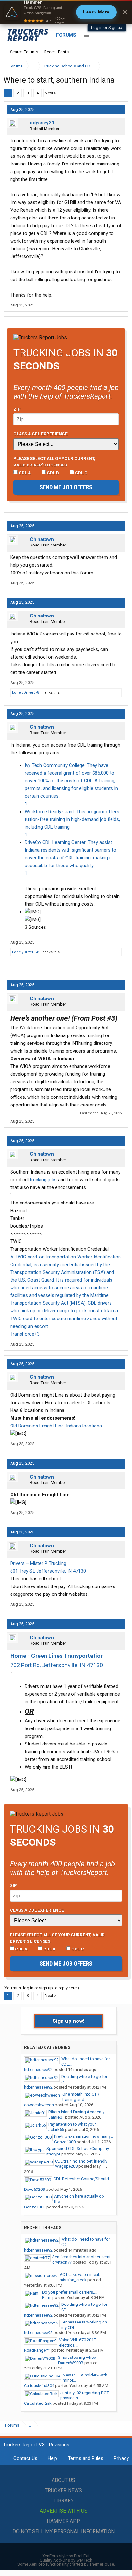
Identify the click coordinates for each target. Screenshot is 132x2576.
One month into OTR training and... (81, 2097)
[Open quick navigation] (119, 66)
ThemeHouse (102, 2564)
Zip (17, 409)
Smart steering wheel (77, 2357)
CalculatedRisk (38, 2403)
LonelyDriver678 (26, 693)
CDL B (52, 473)
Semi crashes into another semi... (83, 2257)
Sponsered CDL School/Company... (79, 2149)
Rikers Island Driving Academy (76, 2112)
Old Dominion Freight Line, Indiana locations (56, 1426)
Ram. (47, 2298)
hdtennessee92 (38, 2070)
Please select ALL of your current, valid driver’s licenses (54, 462)
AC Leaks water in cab (80, 2274)
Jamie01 (56, 2117)
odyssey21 (42, 123)
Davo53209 (34, 2189)
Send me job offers (66, 487)
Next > (51, 93)
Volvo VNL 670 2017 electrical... (77, 2342)
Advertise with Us (64, 2511)
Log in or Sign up (107, 27)
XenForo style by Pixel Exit (66, 2556)
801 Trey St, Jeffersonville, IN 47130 (48, 1571)
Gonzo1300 (65, 2142)
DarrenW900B (71, 2363)
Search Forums (24, 52)
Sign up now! (69, 2021)
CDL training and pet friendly (81, 2161)
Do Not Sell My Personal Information (64, 2532)
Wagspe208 (66, 2166)
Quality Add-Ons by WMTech (66, 2560)
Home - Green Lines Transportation (57, 1656)
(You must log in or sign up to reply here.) (41, 1988)
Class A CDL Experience (41, 434)
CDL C (81, 473)
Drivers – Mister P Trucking (38, 1563)
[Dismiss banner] (125, 12)
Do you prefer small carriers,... (69, 2292)
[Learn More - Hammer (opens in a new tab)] (66, 12)
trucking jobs (43, 1180)
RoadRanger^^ (37, 2350)
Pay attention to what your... (73, 2124)
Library (64, 2501)
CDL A (24, 473)
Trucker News (63, 2490)
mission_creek (73, 2280)
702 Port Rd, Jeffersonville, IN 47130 (57, 1665)
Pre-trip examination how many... (84, 2136)
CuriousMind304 (39, 2386)
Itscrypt (53, 2154)
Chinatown (42, 539)
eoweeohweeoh (39, 2105)
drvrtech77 (62, 2262)
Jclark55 (56, 2130)
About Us (63, 2480)
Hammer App (63, 2521)
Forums (66, 35)
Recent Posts (56, 52)
